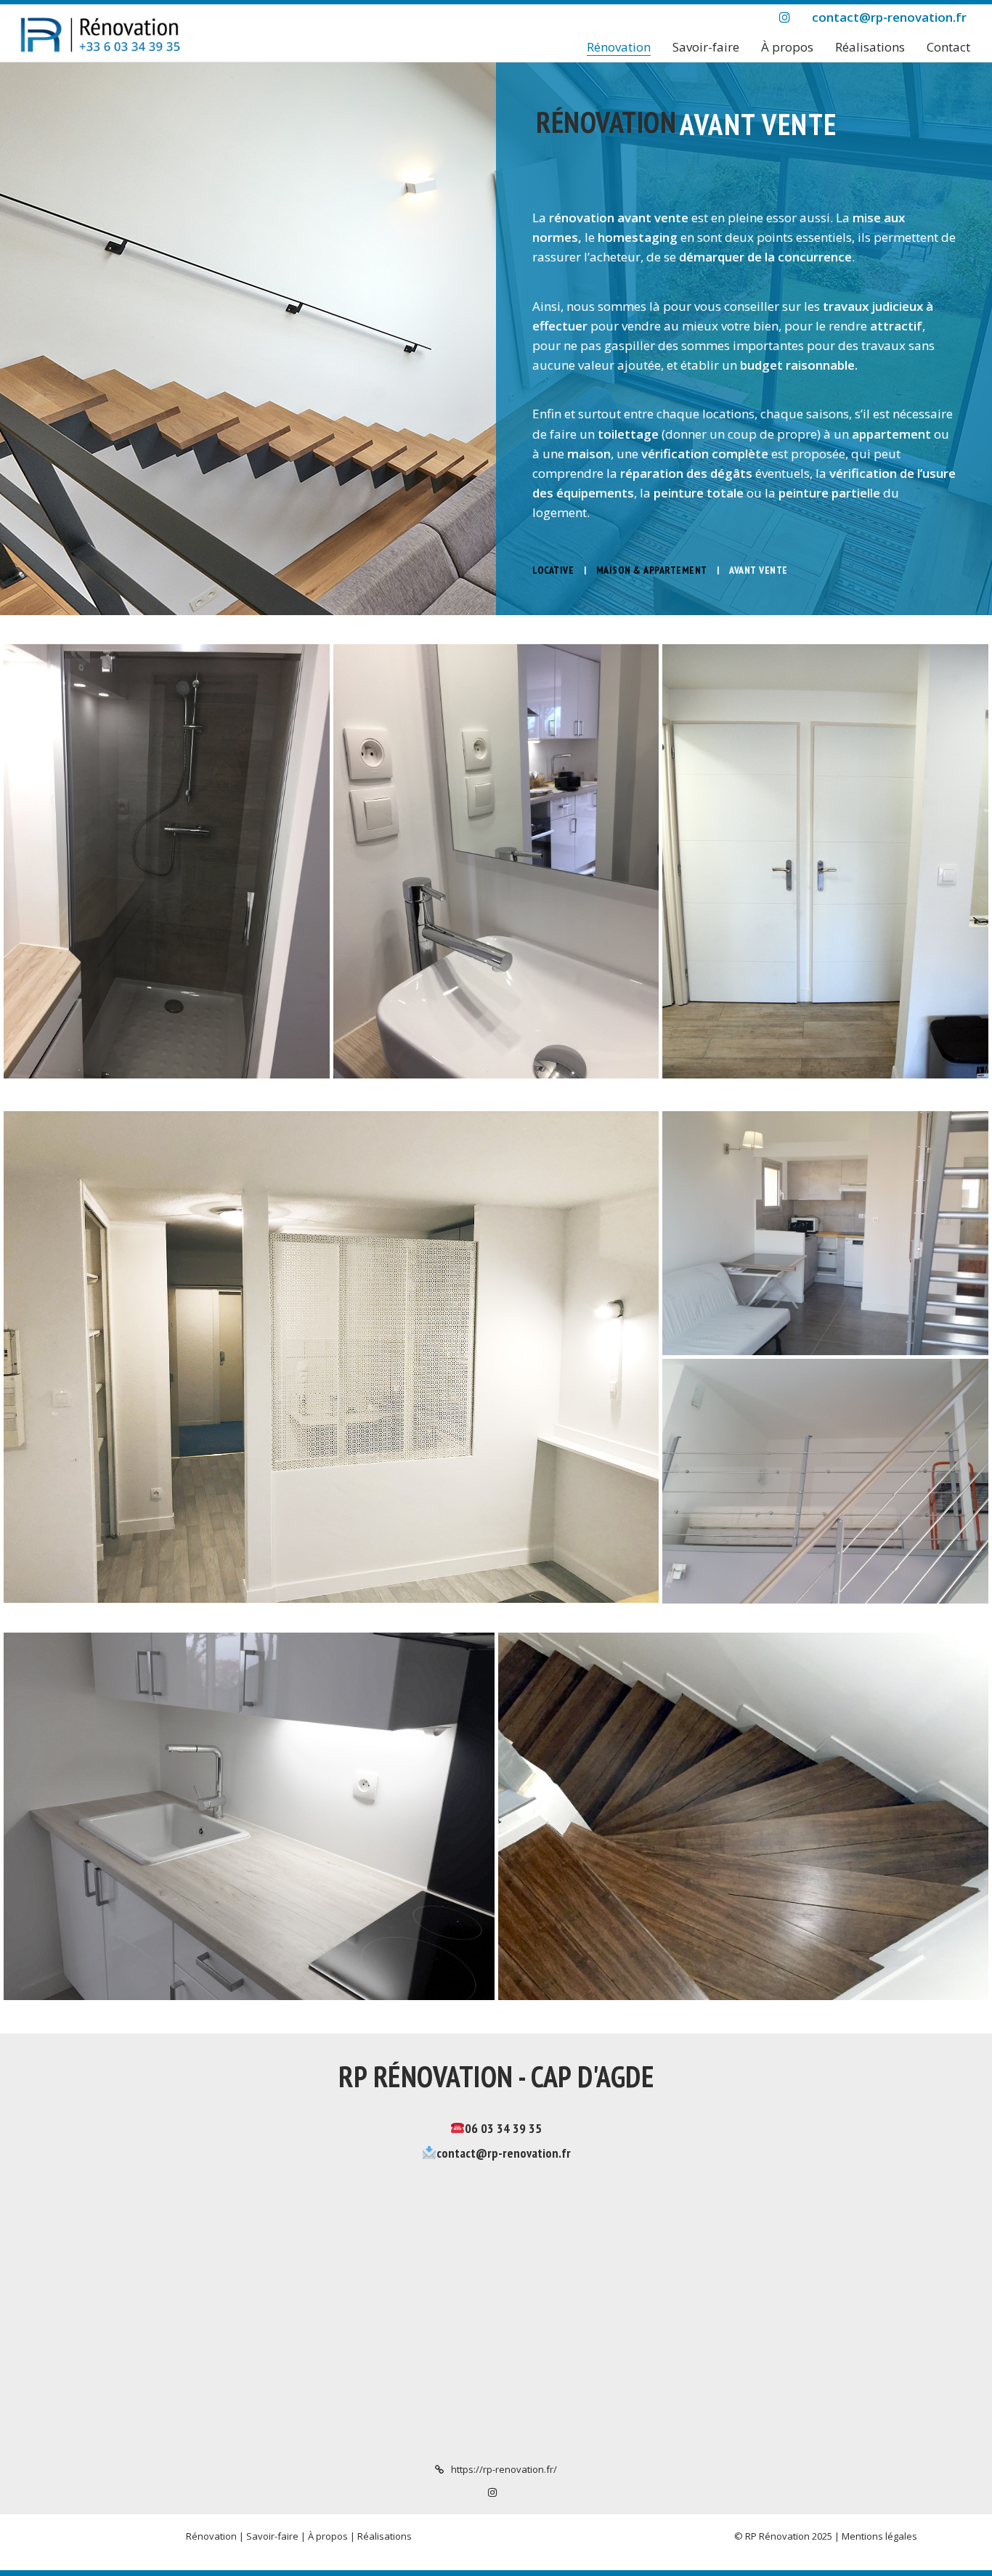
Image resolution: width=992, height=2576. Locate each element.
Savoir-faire (272, 2536)
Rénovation (211, 2536)
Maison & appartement (652, 570)
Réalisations (385, 2536)
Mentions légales (879, 2536)
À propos (328, 2536)
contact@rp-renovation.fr (504, 2153)
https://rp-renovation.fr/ (504, 2469)
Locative (553, 570)
